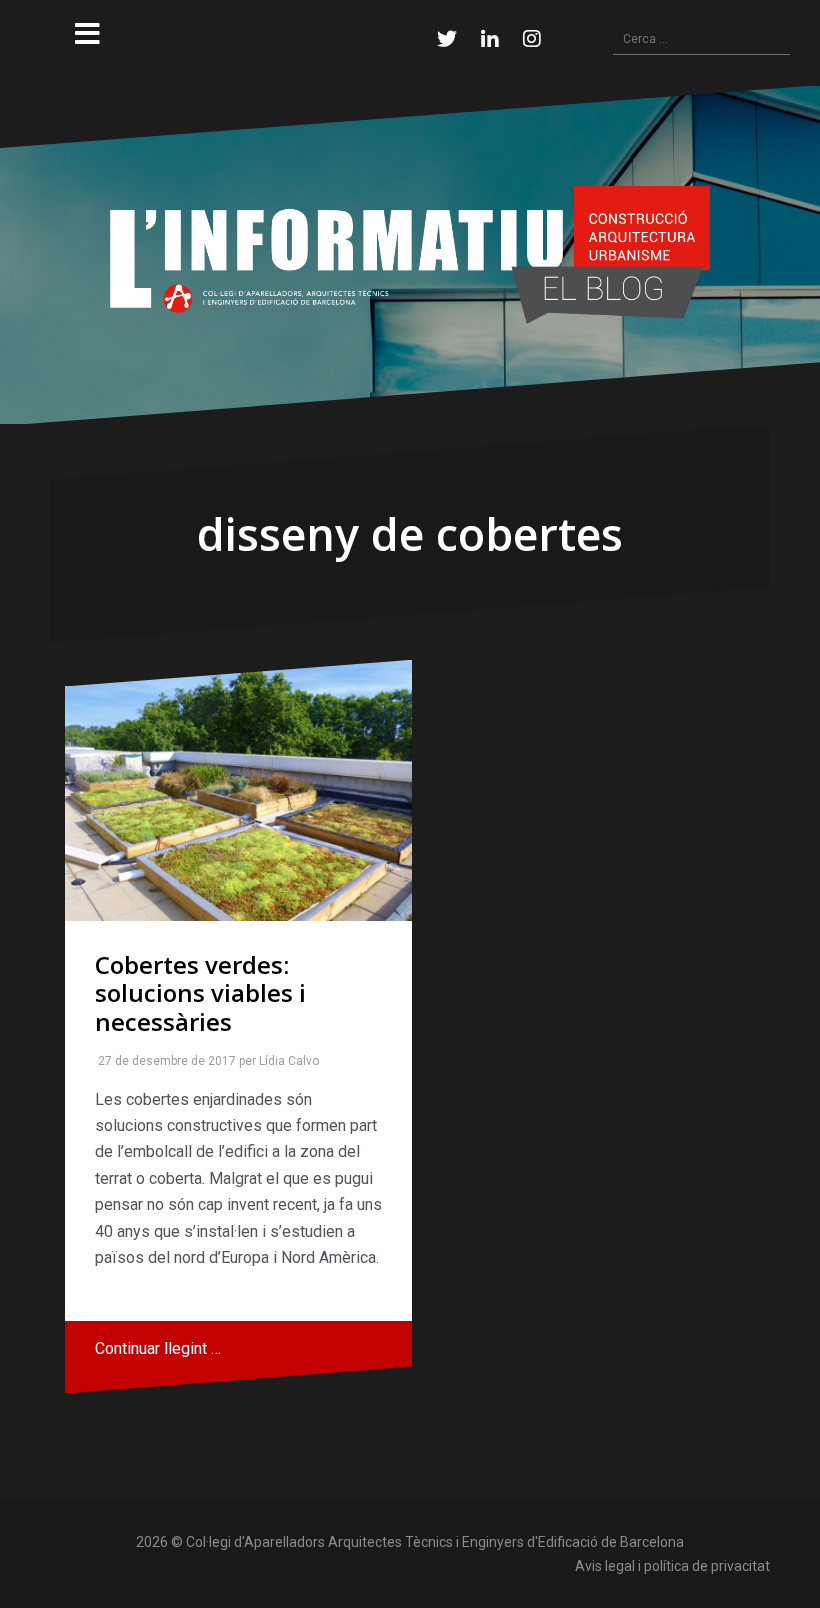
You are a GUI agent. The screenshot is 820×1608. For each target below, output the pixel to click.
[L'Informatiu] (410, 253)
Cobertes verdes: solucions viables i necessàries (200, 993)
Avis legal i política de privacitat (672, 1566)
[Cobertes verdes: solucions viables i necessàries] (238, 790)
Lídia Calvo (285, 1061)
